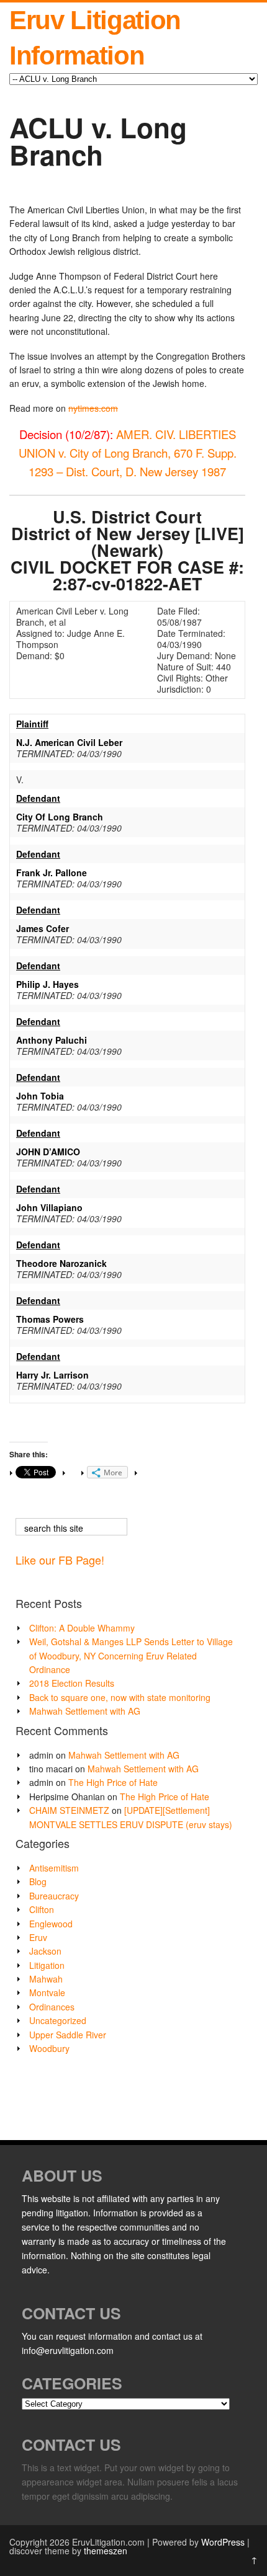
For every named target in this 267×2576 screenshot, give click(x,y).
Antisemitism (54, 1868)
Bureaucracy (54, 1896)
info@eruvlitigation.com (68, 2350)
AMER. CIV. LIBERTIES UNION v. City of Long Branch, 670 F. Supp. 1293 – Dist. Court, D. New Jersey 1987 (128, 453)
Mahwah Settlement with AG (85, 1711)
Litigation (47, 1965)
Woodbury (49, 2048)
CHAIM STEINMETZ (69, 1810)
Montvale (47, 1992)
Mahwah (46, 1979)
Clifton (42, 1909)
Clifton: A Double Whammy (82, 1628)
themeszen (106, 2551)
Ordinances (52, 2007)
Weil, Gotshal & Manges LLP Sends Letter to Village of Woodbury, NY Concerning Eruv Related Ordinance (131, 1655)
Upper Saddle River (68, 2035)
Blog (38, 1881)
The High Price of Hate (113, 1782)
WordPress (223, 2542)
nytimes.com (93, 408)
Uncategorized (58, 2020)
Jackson (45, 1951)
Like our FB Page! (60, 1560)
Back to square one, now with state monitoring (120, 1697)
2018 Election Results (72, 1683)
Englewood (51, 1924)
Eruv (38, 1937)
